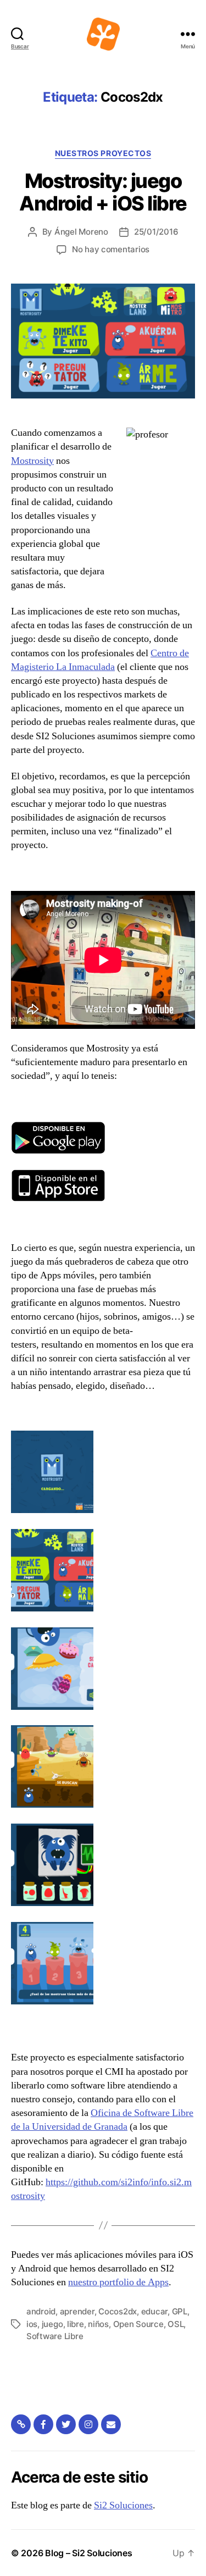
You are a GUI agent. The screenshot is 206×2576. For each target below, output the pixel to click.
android (41, 2311)
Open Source (138, 2324)
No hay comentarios (111, 249)
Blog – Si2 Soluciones (88, 2553)
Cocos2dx (118, 2311)
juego (52, 2324)
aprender (77, 2311)
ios (32, 2324)
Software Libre (55, 2336)
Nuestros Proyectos (103, 153)
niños (98, 2324)
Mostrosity (32, 461)
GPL (180, 2311)
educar (154, 2311)
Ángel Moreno (81, 232)
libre (76, 2324)
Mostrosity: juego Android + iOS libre (103, 192)
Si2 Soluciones (123, 2505)
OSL (176, 2324)
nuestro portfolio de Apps (118, 2282)
